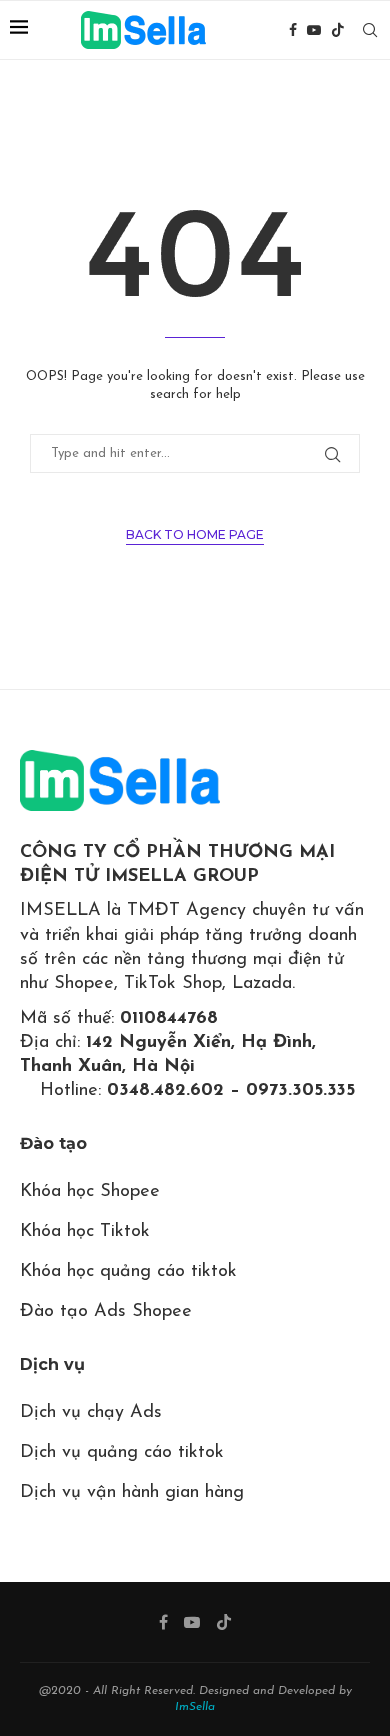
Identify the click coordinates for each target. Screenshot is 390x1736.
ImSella (195, 1707)
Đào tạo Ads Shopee (106, 1312)
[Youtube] (314, 30)
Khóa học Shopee (90, 1192)
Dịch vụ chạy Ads (91, 1413)
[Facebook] (293, 30)
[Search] (370, 30)
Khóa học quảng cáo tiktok (128, 1272)
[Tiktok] (338, 30)
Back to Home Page (195, 534)
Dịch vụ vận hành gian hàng (132, 1493)
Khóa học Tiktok (85, 1232)
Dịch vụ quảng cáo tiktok (122, 1453)
